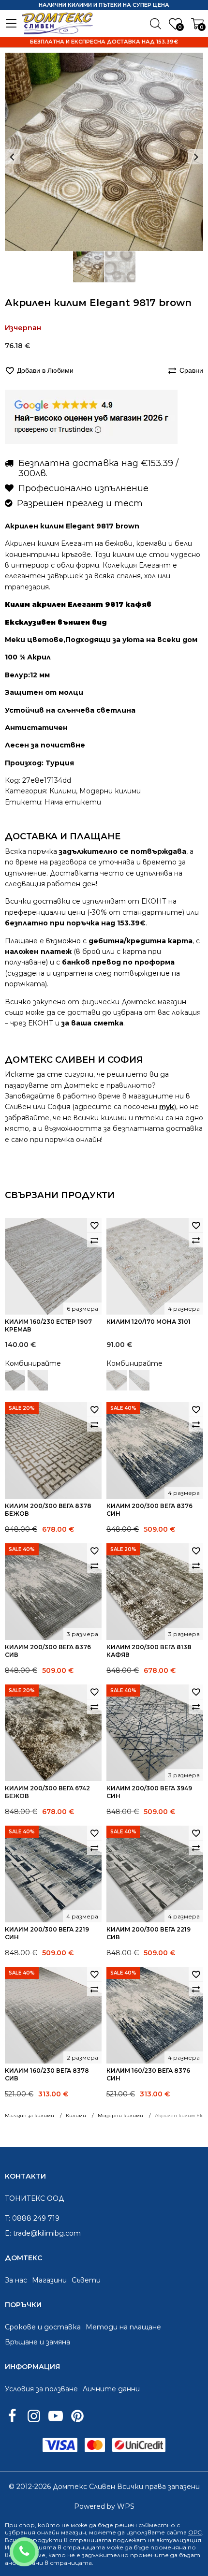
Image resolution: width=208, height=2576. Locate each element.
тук (167, 1107)
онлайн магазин (61, 2532)
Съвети (86, 2280)
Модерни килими (110, 791)
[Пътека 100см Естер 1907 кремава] (38, 1380)
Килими (63, 791)
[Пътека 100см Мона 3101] (139, 1380)
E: (8, 2233)
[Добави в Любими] (94, 1225)
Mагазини (49, 2280)
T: (7, 2218)
